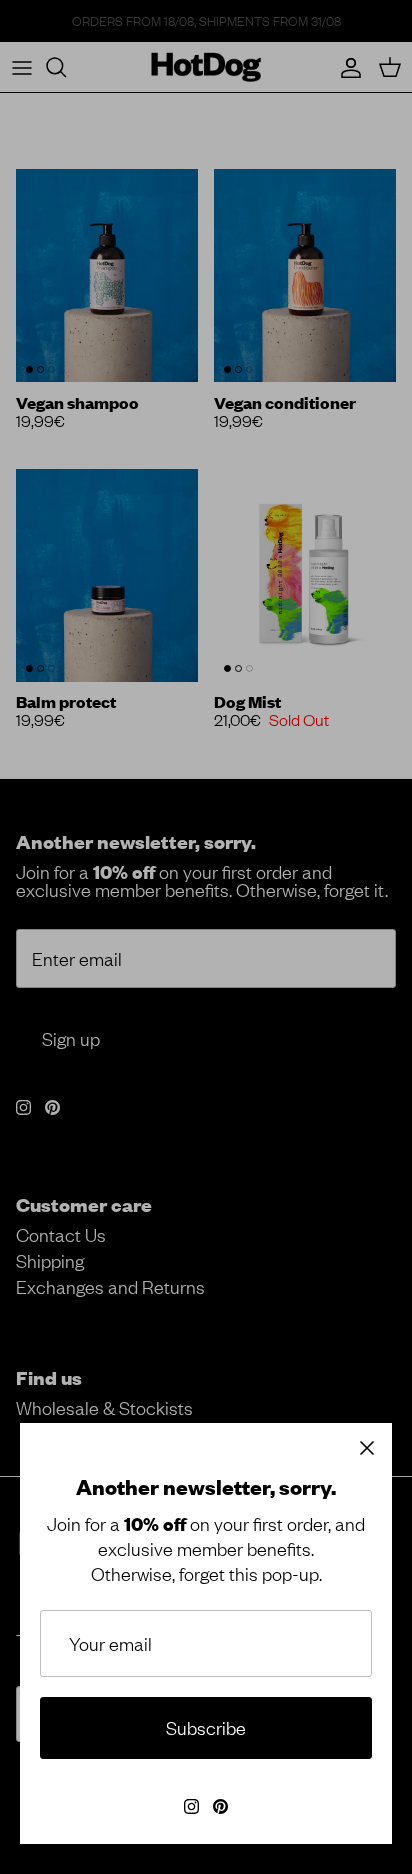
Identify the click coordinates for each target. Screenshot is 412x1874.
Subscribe (206, 1727)
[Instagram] (191, 1806)
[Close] (367, 1448)
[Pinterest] (220, 1806)
